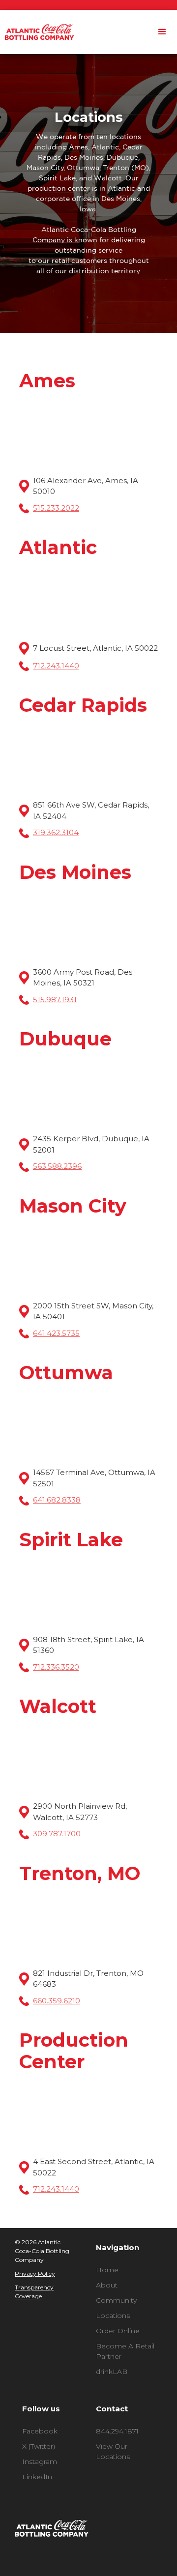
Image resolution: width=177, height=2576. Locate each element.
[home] (37, 32)
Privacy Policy (35, 2273)
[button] (162, 32)
